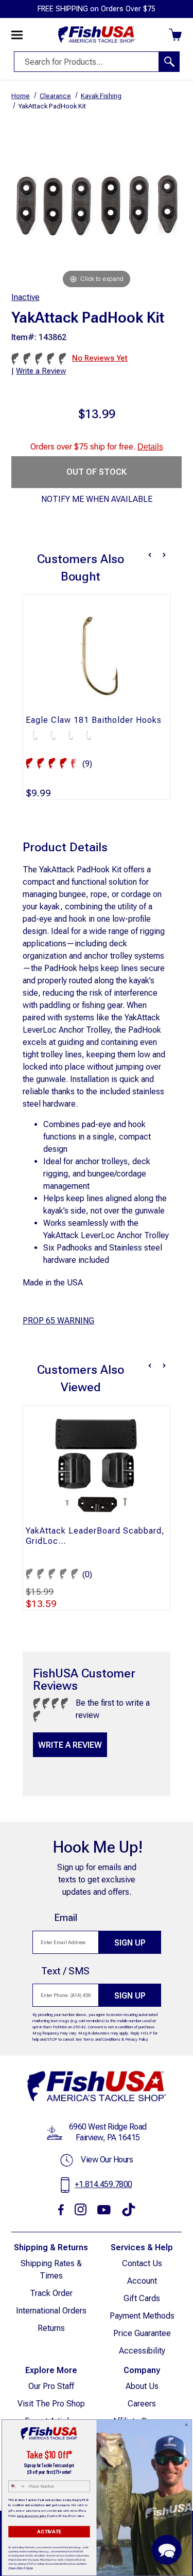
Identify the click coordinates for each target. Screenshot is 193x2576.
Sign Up (130, 1943)
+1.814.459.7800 (103, 2184)
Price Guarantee (142, 2333)
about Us (142, 2386)
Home (21, 96)
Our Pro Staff (51, 2386)
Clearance (55, 96)
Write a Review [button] (41, 371)
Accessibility (142, 2351)
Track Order (51, 2293)
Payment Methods (142, 2316)
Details (150, 447)
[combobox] (17, 2486)
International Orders (51, 2311)
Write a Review (70, 1745)
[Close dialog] (186, 2425)
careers (142, 2404)
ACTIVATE (49, 2532)
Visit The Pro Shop (51, 2404)
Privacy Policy (137, 2039)
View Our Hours (107, 2160)
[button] (167, 2550)
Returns (51, 2328)
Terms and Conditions (102, 2039)
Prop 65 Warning (58, 1321)
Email (66, 1918)
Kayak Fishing (101, 96)
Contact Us (142, 2263)
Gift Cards (142, 2298)
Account (142, 2281)
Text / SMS (65, 1971)
